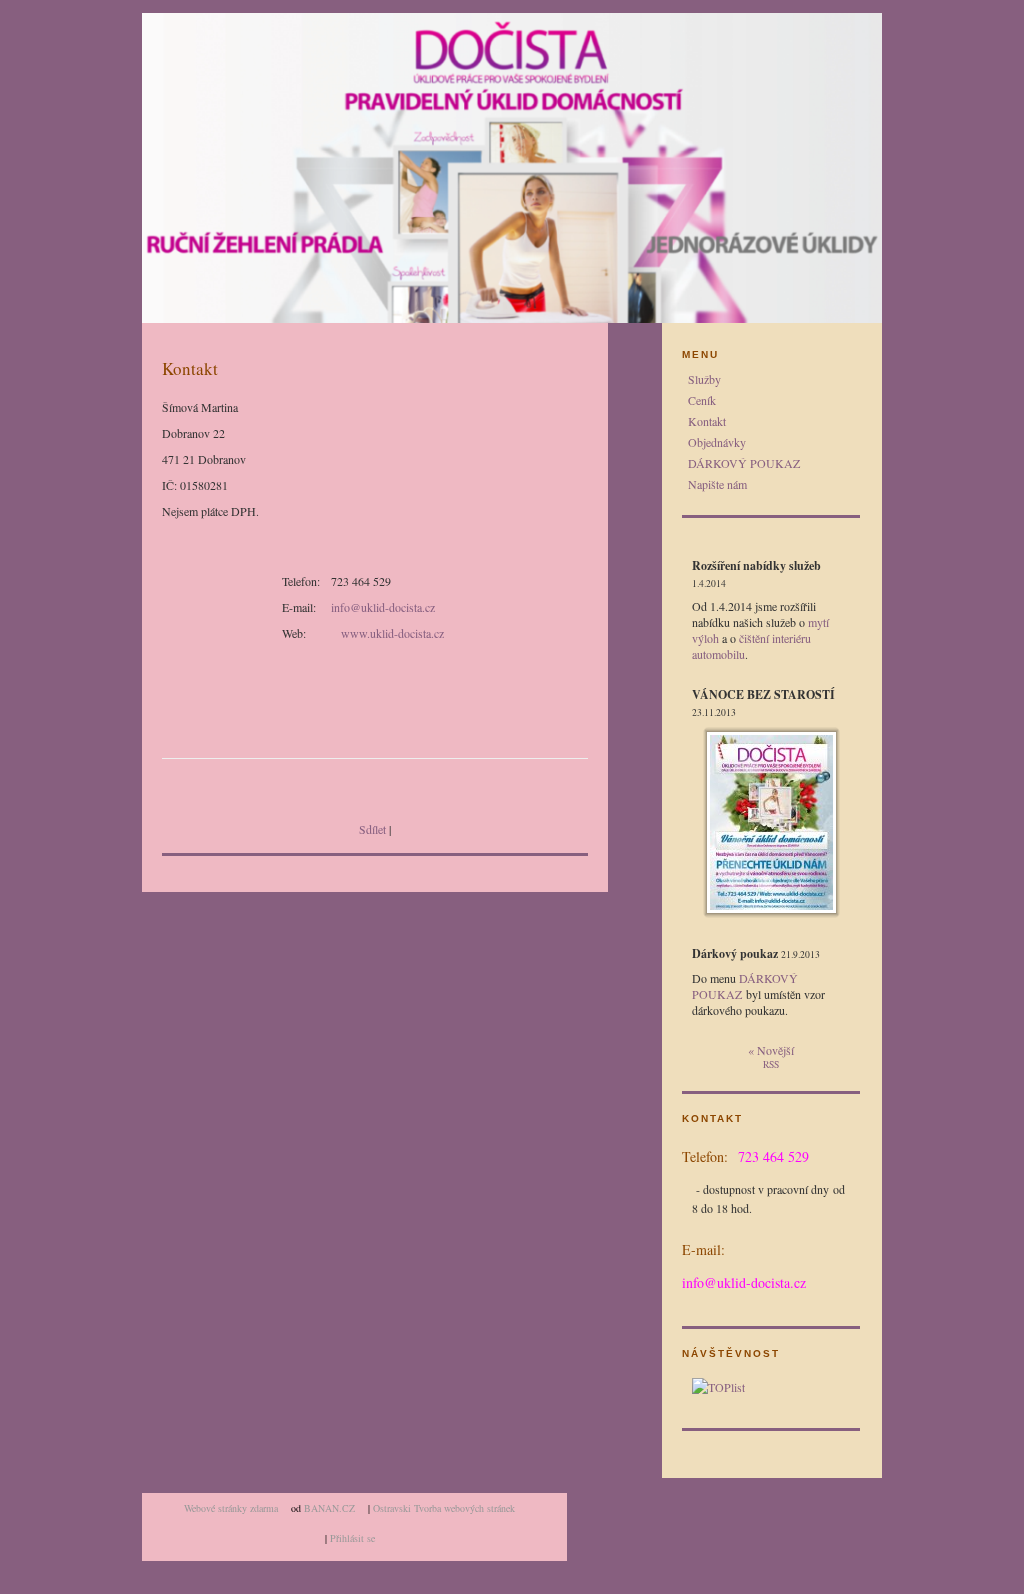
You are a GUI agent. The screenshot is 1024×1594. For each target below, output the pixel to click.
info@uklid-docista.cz (383, 607)
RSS (771, 1064)
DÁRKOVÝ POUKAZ (744, 463)
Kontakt (707, 421)
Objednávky (717, 442)
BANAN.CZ (329, 1508)
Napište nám (717, 484)
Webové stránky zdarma (231, 1508)
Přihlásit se (352, 1538)
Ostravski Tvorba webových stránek (444, 1508)
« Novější (771, 1050)
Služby (704, 379)
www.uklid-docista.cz (392, 633)
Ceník (702, 400)
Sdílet (372, 829)
